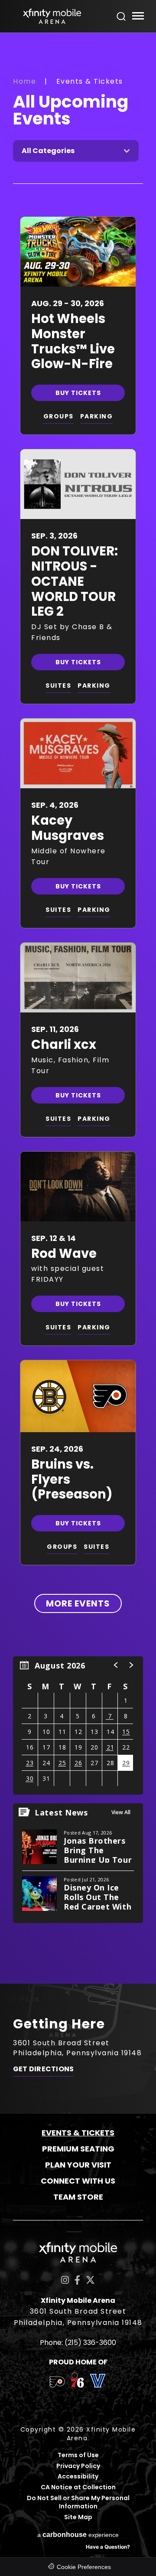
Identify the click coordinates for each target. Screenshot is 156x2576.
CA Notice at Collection (78, 2487)
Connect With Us (78, 2181)
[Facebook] (77, 2280)
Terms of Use (78, 2455)
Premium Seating (78, 2149)
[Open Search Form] (121, 16)
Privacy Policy (78, 2466)
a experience (78, 2535)
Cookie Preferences (84, 2567)
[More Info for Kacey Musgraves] (78, 753)
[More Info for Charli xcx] (78, 978)
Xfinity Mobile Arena (52, 16)
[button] (116, 1665)
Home (24, 81)
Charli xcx (64, 1045)
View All (121, 1812)
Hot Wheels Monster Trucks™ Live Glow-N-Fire (73, 341)
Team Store (78, 2197)
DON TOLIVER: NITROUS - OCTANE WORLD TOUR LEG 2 (75, 581)
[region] (78, 1725)
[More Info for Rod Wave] (78, 1187)
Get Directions (43, 2069)
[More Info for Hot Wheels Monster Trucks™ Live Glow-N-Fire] (78, 252)
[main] (78, 1008)
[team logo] (57, 2383)
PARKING (97, 416)
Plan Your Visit (78, 2165)
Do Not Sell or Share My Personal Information (78, 2503)
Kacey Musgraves (68, 828)
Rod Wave (64, 1254)
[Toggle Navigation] (138, 17)
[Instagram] (65, 2280)
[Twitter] (90, 2280)
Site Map (78, 2517)
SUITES (58, 686)
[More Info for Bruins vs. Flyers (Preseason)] (78, 1396)
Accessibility (78, 2476)
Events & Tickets (78, 2133)
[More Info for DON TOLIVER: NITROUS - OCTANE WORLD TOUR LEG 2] (78, 484)
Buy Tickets (78, 393)
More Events (78, 1603)
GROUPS (58, 416)
